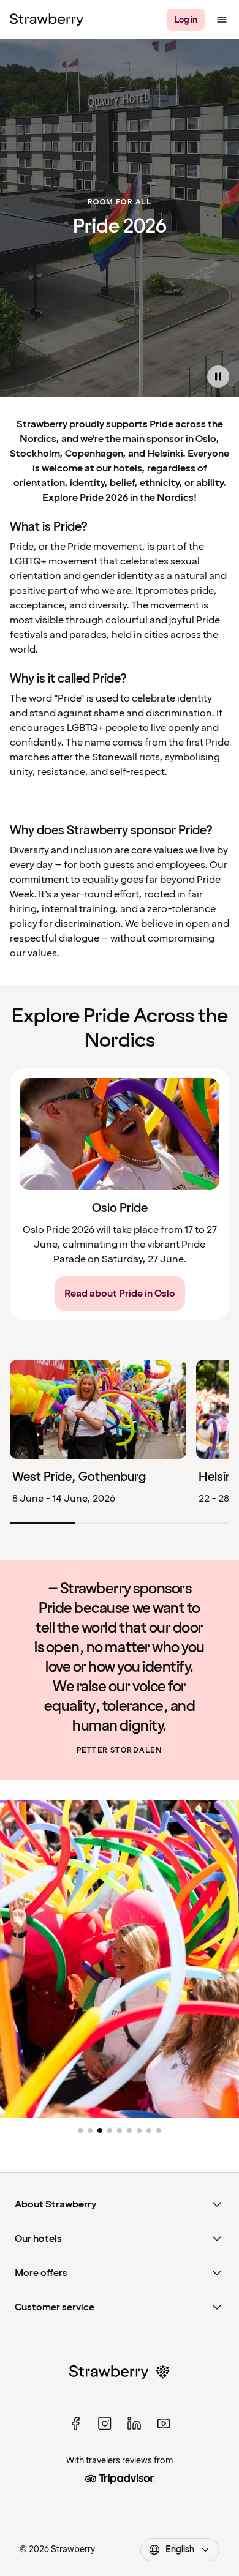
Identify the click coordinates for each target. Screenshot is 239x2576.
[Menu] (222, 20)
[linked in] (134, 2424)
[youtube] (164, 2424)
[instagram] (105, 2424)
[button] (80, 2130)
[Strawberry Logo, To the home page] (47, 20)
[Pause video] (218, 376)
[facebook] (75, 2424)
